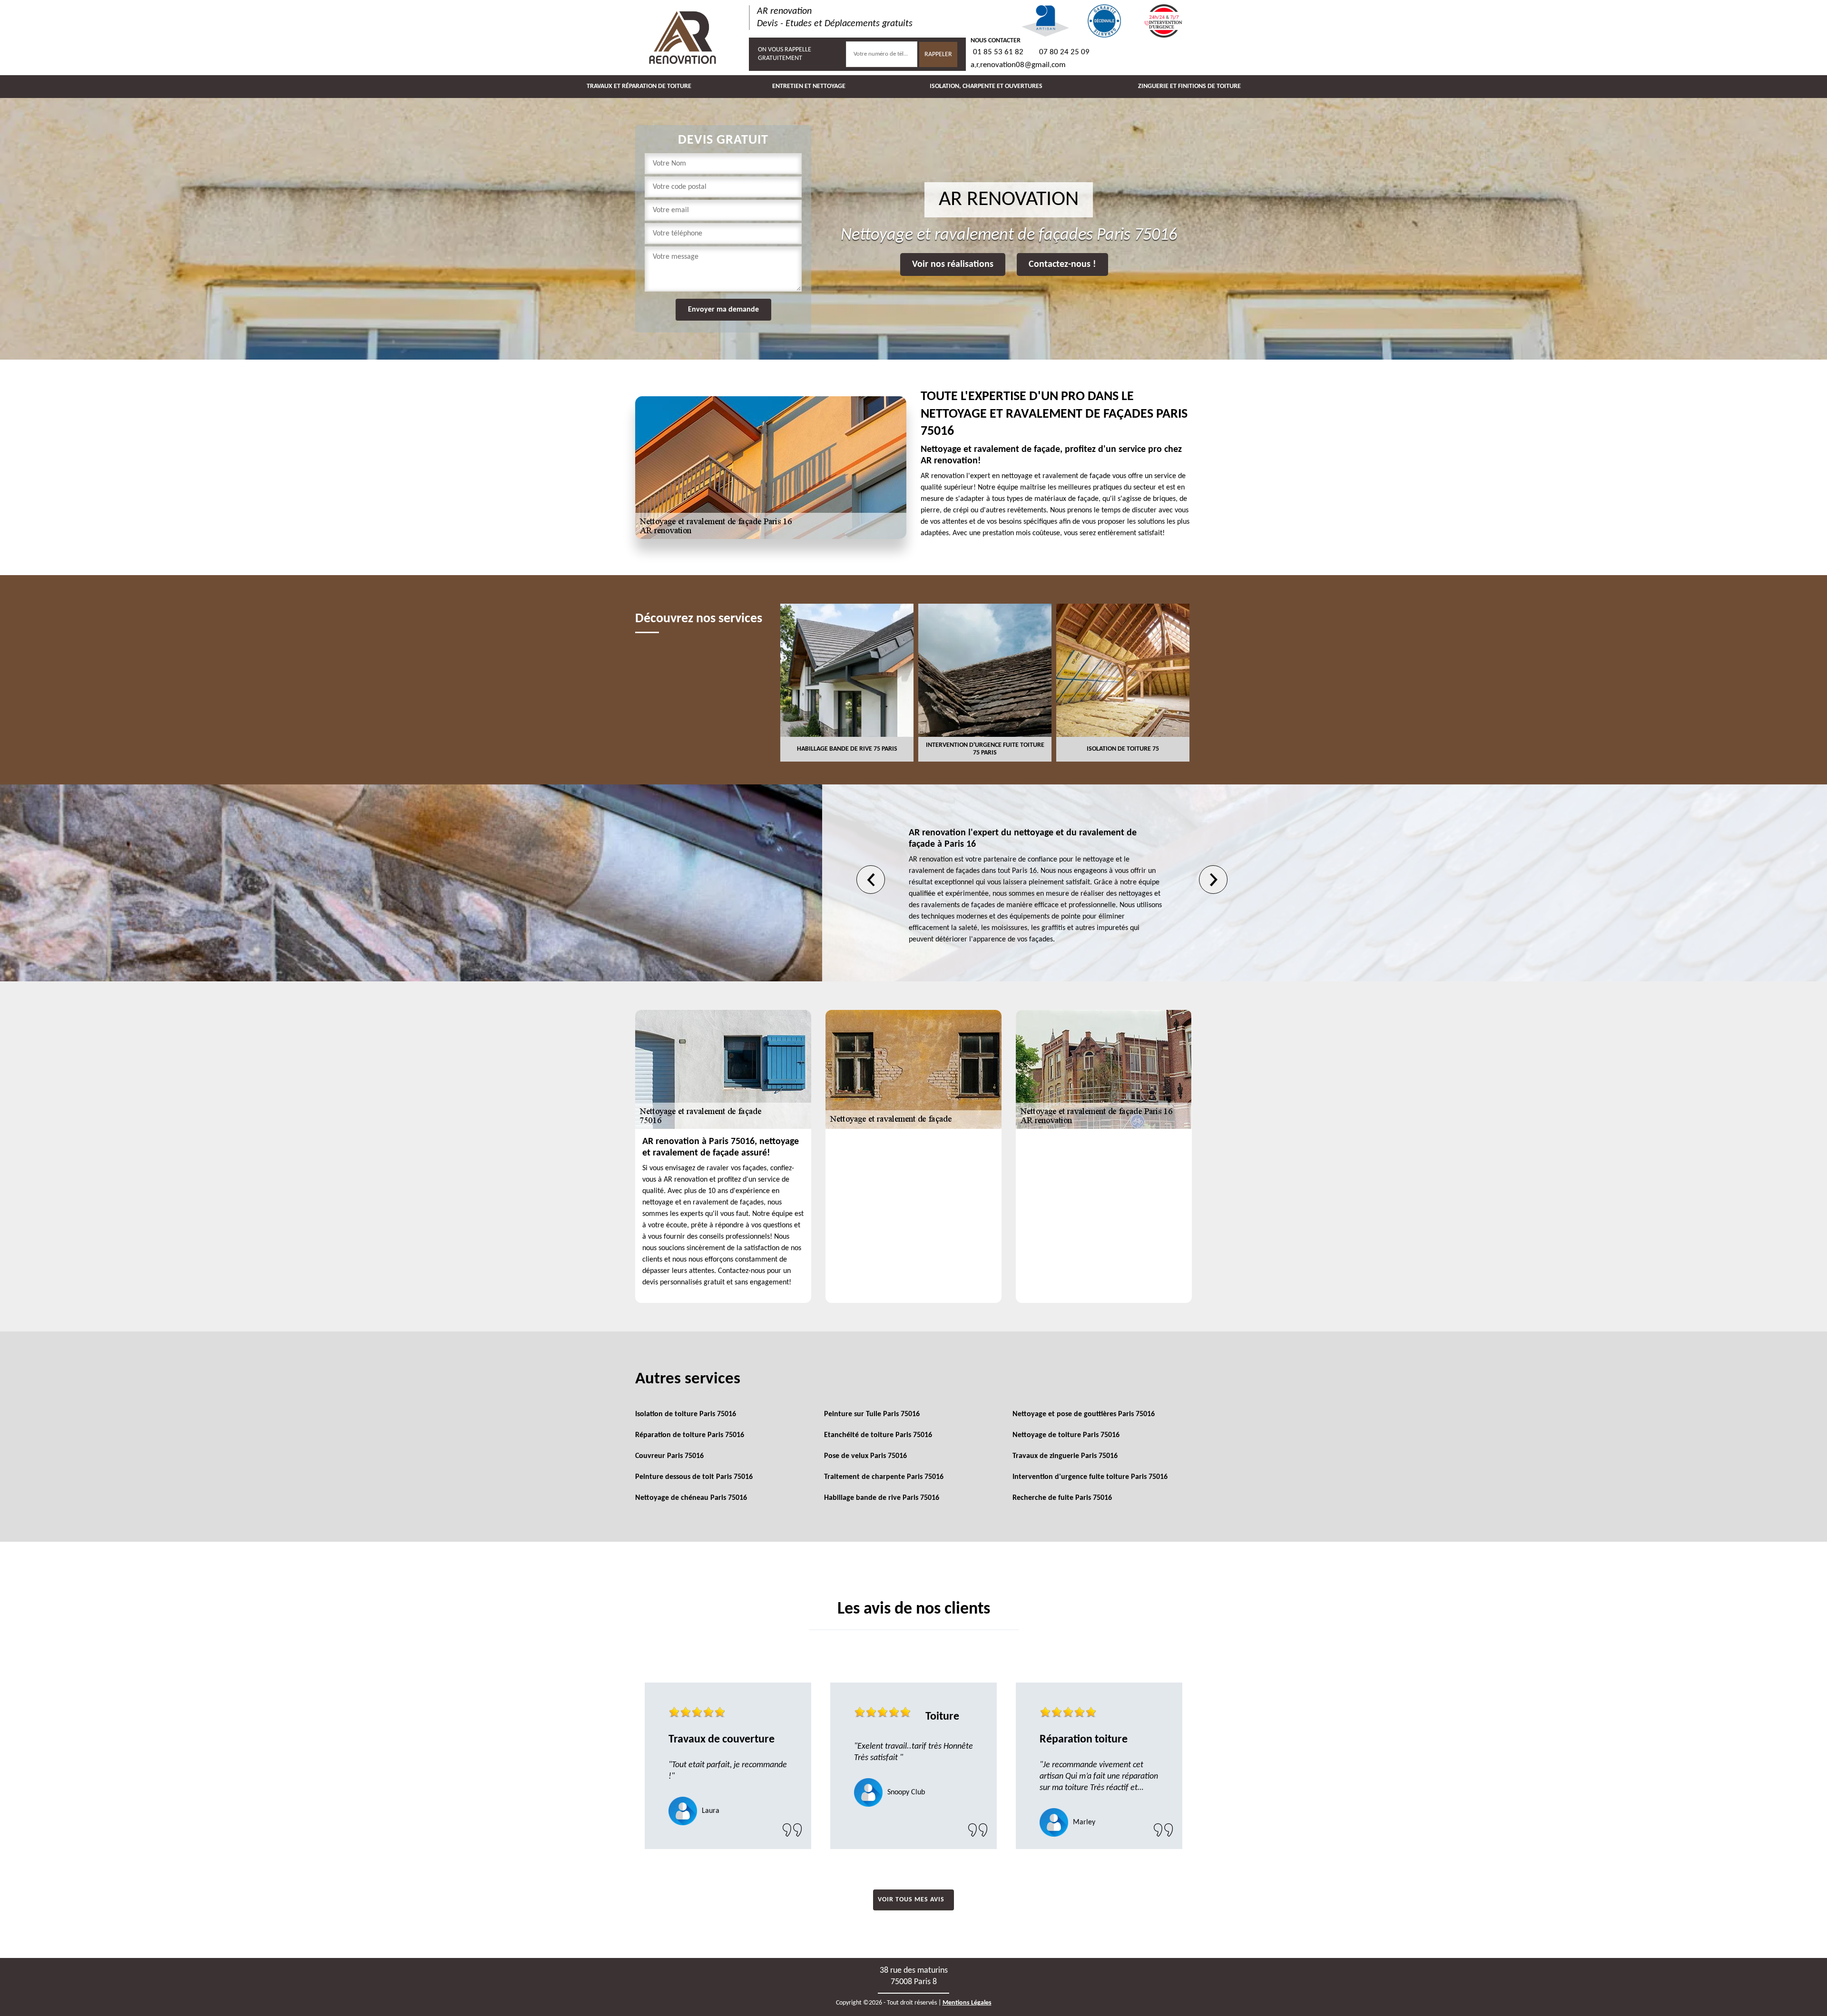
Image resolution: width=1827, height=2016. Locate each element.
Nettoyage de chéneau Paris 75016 (691, 1498)
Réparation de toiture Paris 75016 (690, 1435)
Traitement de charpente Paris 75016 (884, 1477)
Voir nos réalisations (953, 264)
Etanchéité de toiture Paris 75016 (878, 1435)
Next (1213, 880)
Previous (871, 880)
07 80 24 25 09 (1064, 52)
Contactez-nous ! (1062, 264)
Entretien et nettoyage (809, 86)
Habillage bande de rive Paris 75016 (882, 1498)
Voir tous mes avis (911, 1900)
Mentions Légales (967, 2003)
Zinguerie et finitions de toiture (1189, 86)
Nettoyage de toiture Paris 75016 (1066, 1435)
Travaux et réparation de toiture (639, 86)
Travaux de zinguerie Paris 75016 (1065, 1456)
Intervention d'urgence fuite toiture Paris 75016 (1090, 1477)
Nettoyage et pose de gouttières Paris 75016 (1084, 1414)
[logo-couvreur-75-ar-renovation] (683, 38)
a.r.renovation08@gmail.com (1018, 65)
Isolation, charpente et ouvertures (986, 86)
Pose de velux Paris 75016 (865, 1456)
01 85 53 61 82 (998, 52)
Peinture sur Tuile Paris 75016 (872, 1414)
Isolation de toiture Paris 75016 (686, 1414)
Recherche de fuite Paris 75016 (1062, 1498)
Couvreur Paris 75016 (669, 1456)
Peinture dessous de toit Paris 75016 (694, 1477)
